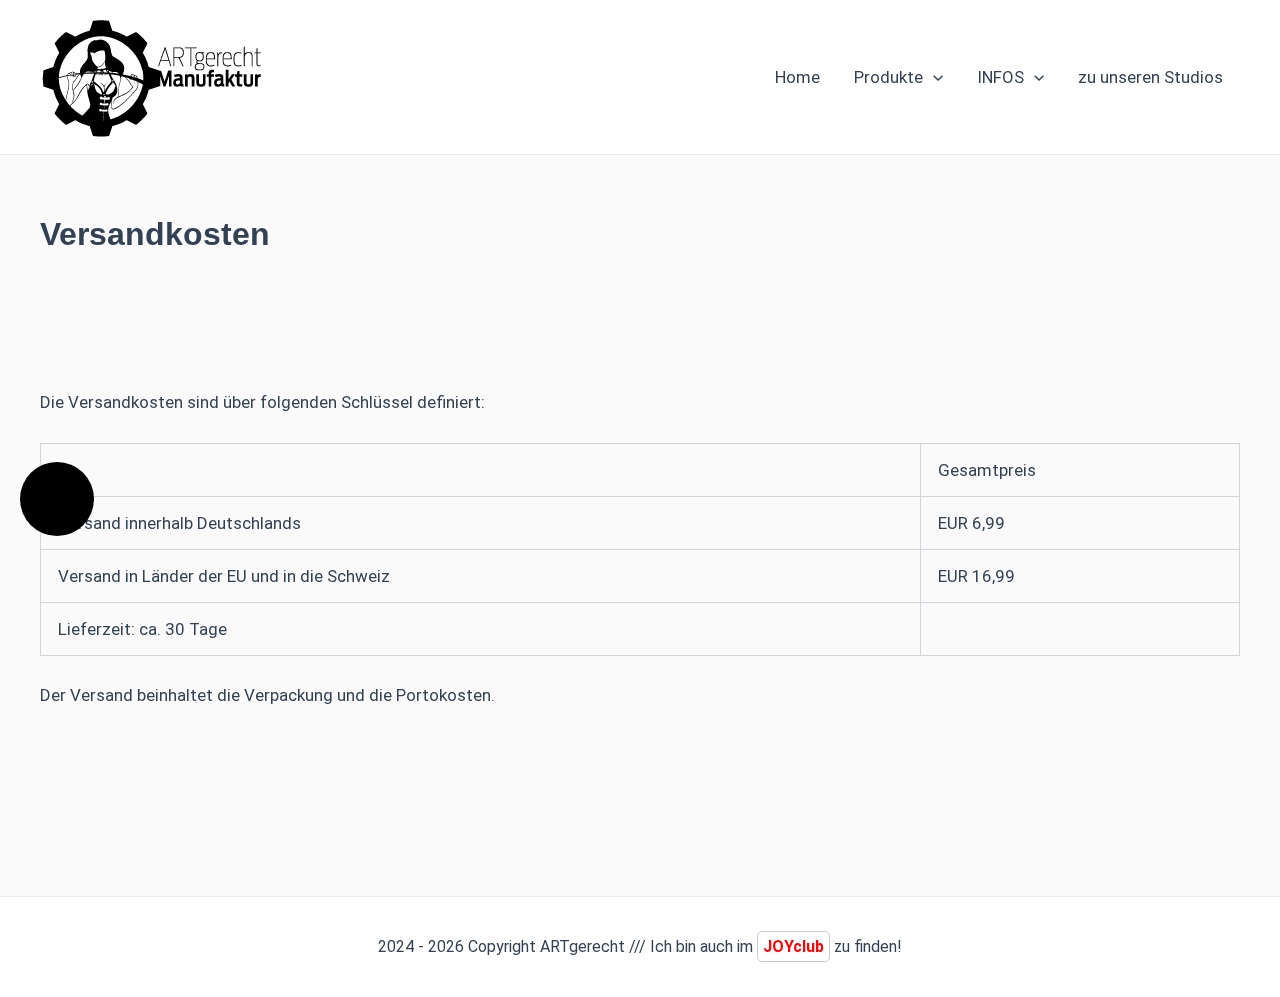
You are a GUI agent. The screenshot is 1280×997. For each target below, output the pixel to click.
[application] (933, 77)
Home (797, 77)
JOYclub (793, 946)
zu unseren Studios (1150, 77)
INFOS (1000, 77)
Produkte (888, 77)
